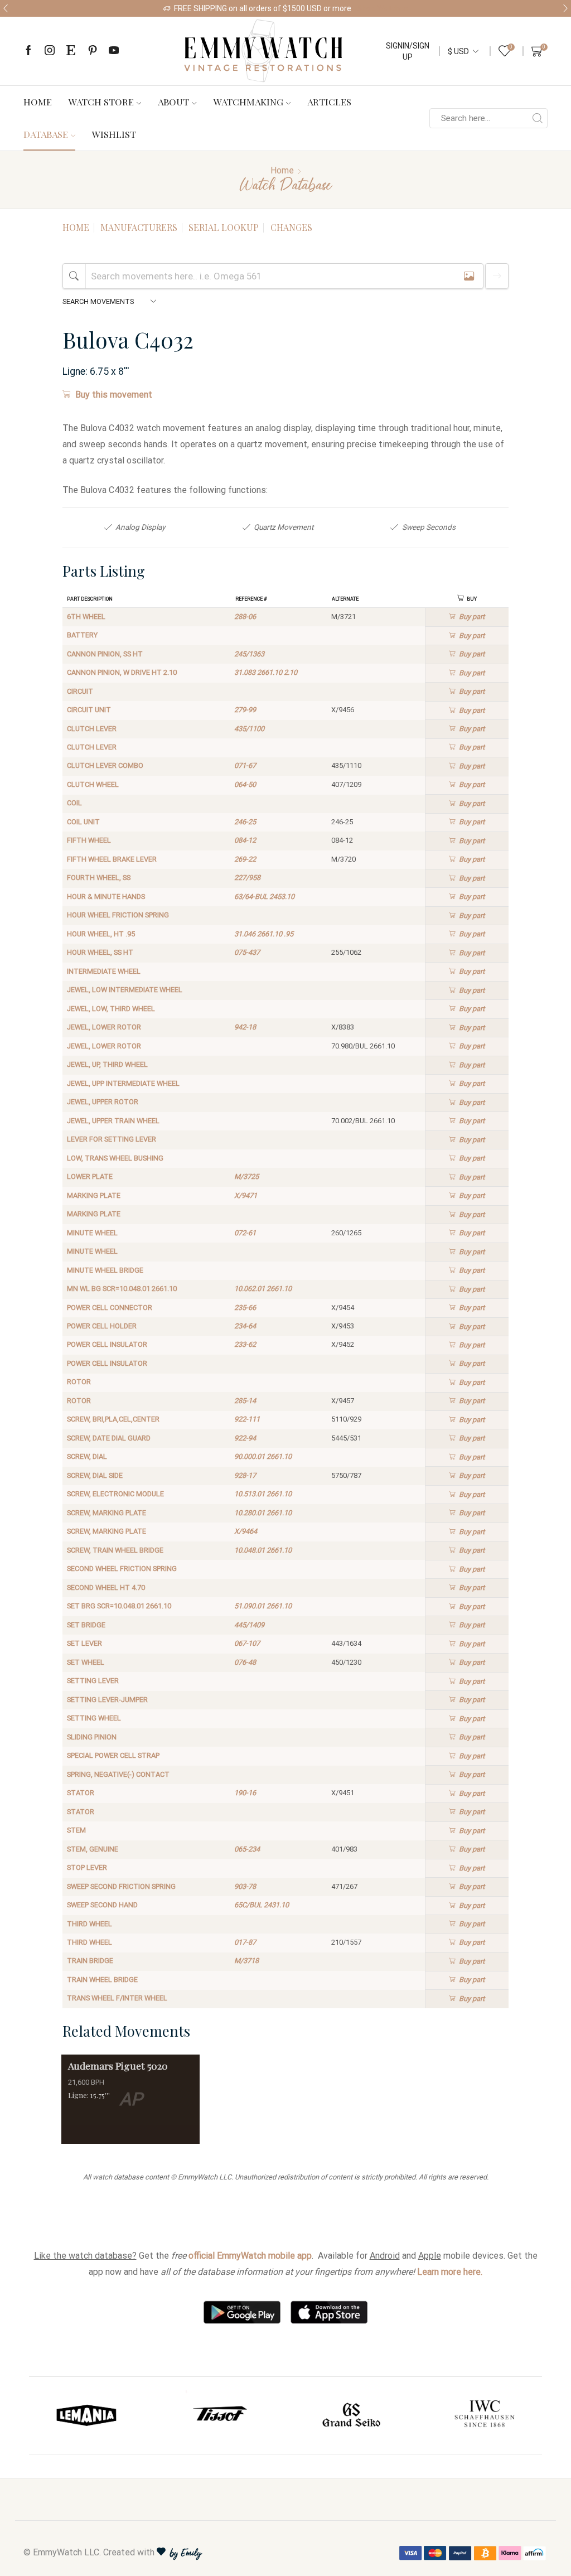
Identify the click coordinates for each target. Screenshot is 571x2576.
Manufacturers (139, 227)
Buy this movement (114, 395)
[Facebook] (28, 51)
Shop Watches (383, 8)
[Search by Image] (469, 276)
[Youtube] (114, 51)
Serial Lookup (224, 227)
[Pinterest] (93, 51)
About (173, 102)
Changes (291, 227)
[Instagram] (50, 51)
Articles (329, 102)
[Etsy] (71, 51)
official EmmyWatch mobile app (250, 2256)
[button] (6, 8)
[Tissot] (220, 2415)
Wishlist (114, 134)
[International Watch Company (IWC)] (485, 2415)
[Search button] (538, 118)
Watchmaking (248, 102)
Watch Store (101, 102)
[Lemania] (87, 2415)
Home (38, 102)
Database (46, 134)
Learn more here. (450, 2272)
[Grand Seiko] (352, 2415)
